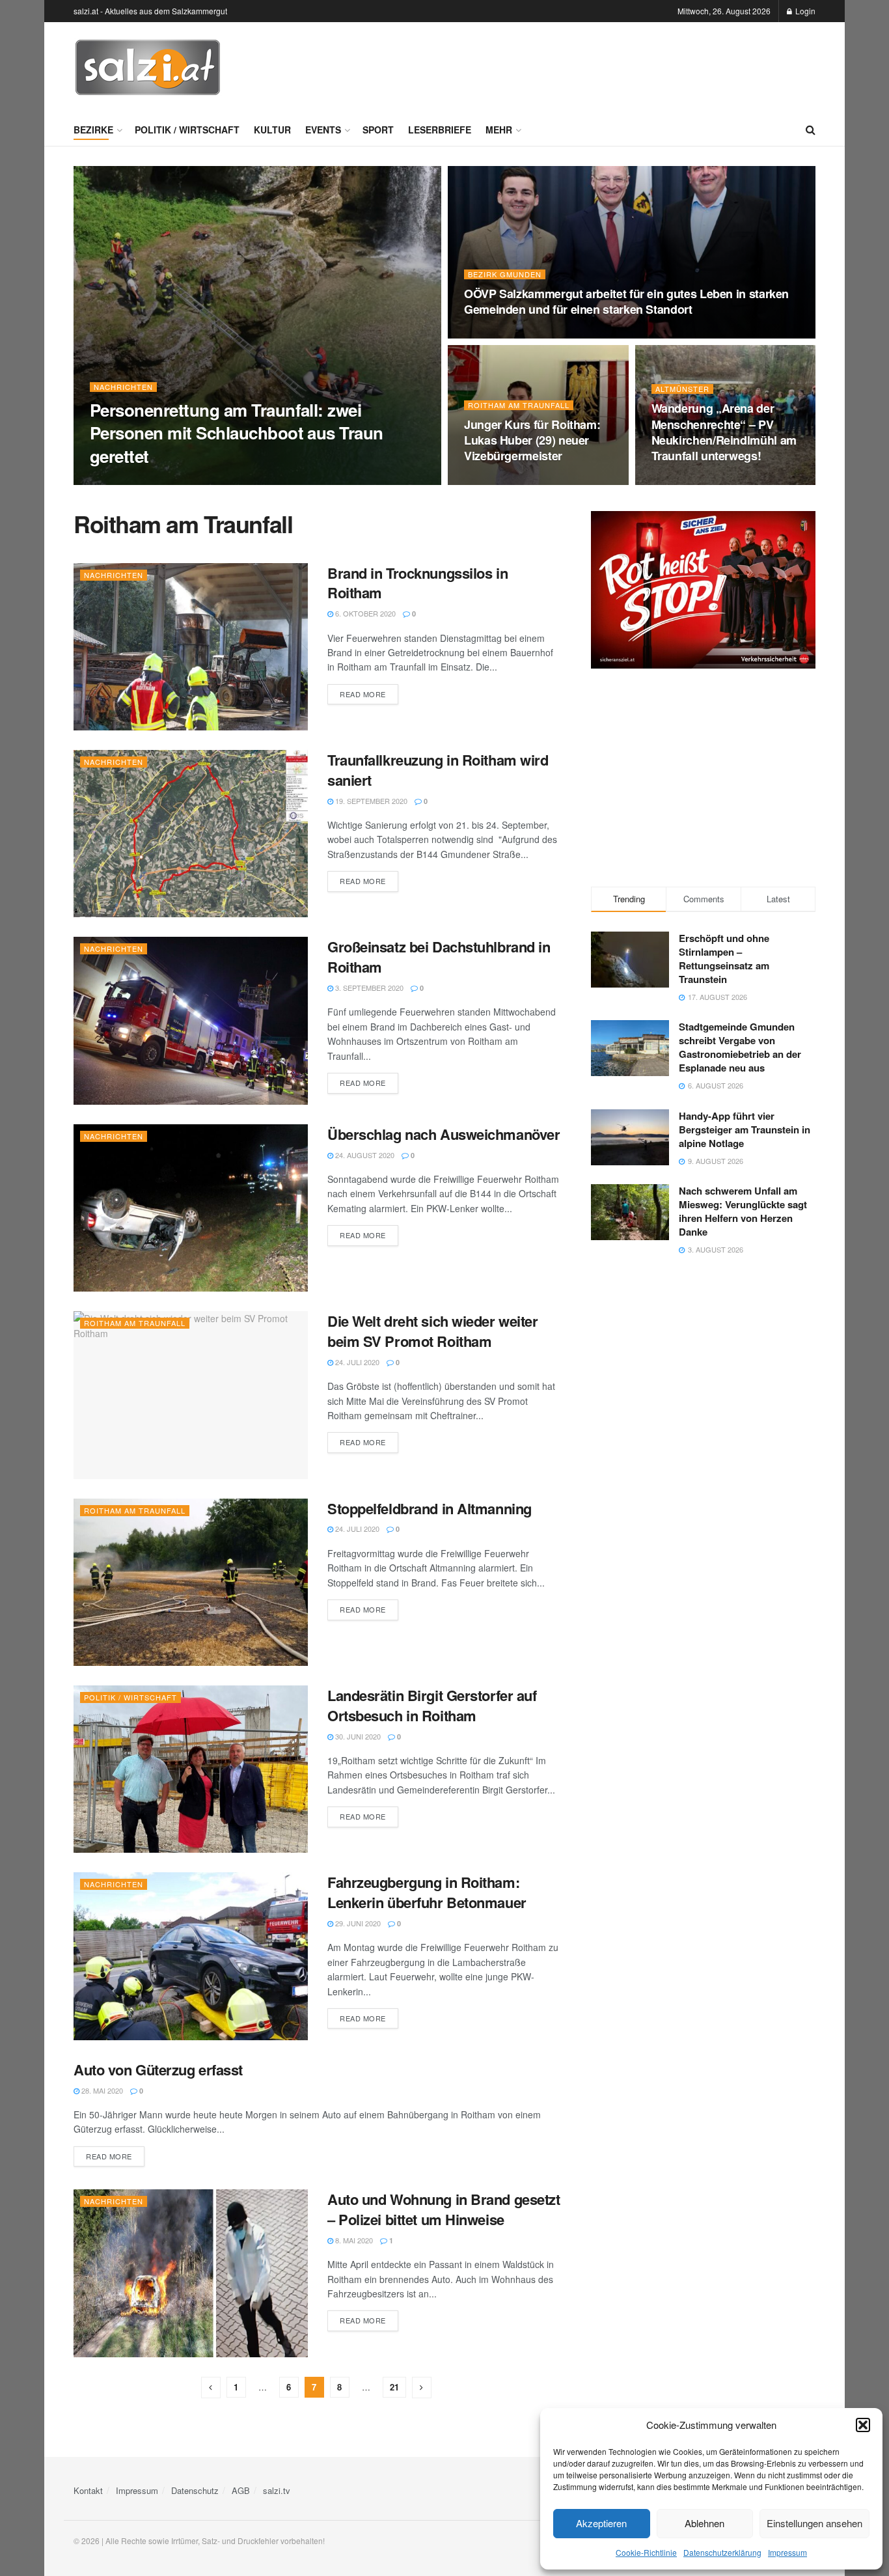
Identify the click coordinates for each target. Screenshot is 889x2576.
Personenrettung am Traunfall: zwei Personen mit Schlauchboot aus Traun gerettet (237, 433)
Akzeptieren (601, 2523)
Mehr (499, 130)
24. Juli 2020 (356, 1362)
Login (804, 11)
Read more (369, 694)
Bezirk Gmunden (505, 274)
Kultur (272, 130)
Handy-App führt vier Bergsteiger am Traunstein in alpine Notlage (745, 1129)
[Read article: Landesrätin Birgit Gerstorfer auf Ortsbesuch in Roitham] (191, 1769)
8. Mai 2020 (353, 2240)
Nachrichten (123, 387)
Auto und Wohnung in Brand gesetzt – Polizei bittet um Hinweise (444, 2209)
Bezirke (93, 130)
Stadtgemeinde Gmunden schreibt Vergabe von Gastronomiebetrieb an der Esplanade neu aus (740, 1047)
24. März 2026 (683, 481)
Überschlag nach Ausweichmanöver (444, 1134)
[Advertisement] (579, 66)
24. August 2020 (364, 1155)
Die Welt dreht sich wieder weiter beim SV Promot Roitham (432, 1331)
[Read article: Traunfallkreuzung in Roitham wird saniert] (191, 834)
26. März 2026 (496, 481)
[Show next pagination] (422, 2388)
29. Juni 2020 (357, 1923)
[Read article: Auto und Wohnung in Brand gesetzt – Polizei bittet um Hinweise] (191, 2273)
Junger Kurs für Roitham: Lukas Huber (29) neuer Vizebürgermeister (532, 440)
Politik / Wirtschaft (187, 130)
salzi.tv (277, 2490)
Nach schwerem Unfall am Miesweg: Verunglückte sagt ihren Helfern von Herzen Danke (743, 1211)
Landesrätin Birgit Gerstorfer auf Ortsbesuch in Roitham (432, 1705)
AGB (241, 2490)
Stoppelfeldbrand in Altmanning (430, 1508)
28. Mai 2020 (101, 2090)
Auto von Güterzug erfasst (158, 2070)
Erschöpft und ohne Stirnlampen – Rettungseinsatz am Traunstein (724, 959)
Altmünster (682, 389)
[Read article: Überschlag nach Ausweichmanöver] (191, 1208)
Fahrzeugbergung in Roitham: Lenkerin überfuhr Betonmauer (427, 1892)
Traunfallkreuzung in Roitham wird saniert (438, 770)
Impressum (787, 2552)
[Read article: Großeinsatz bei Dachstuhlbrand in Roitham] (191, 1020)
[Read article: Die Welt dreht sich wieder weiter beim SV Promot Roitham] (191, 1395)
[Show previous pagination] (211, 2388)
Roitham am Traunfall (519, 405)
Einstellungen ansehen (814, 2523)
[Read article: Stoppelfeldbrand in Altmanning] (191, 1582)
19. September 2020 (370, 801)
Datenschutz (195, 2490)
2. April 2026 (494, 335)
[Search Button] (811, 130)
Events (323, 130)
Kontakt (88, 2490)
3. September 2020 (368, 988)
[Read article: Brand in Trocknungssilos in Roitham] (191, 647)
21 (394, 2387)
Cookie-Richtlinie (646, 2552)
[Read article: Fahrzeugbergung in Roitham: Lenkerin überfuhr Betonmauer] (191, 1956)
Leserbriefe (440, 130)
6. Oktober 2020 (364, 613)
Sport (378, 130)
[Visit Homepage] (148, 68)
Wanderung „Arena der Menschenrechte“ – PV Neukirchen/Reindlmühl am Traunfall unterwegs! (724, 432)
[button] (863, 2425)
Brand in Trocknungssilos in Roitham (417, 583)
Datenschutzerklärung (722, 2552)
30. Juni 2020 (357, 1736)
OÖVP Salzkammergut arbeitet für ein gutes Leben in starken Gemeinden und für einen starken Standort (626, 301)
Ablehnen (704, 2523)
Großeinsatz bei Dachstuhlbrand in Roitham (439, 957)
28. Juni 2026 (119, 481)
